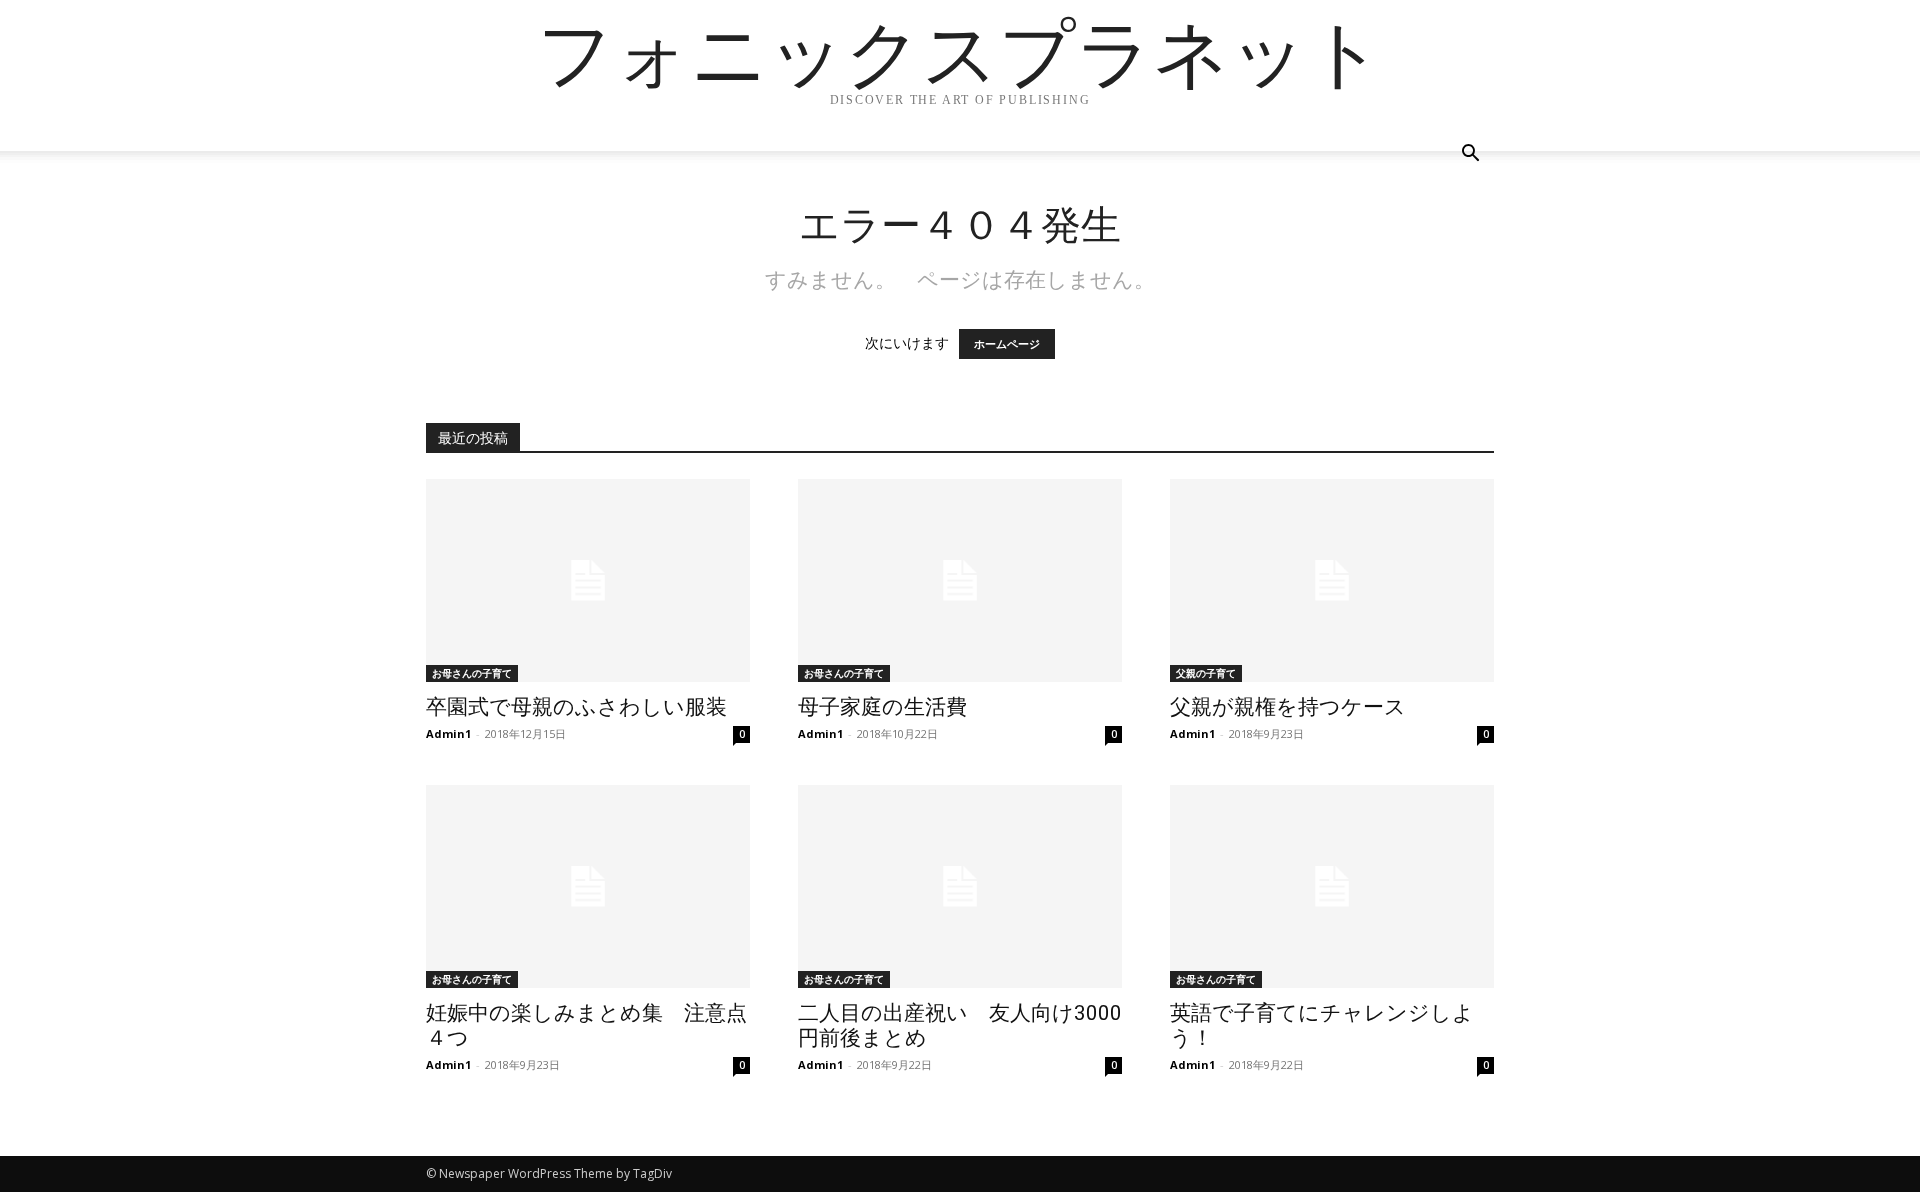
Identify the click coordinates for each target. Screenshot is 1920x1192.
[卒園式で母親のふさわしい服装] (588, 580)
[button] (1470, 155)
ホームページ (1007, 344)
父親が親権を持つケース (1288, 707)
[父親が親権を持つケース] (1332, 580)
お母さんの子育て (472, 673)
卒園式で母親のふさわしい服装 (576, 707)
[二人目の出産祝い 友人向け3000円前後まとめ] (960, 886)
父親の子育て (1206, 673)
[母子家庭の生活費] (960, 580)
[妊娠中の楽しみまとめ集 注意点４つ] (588, 886)
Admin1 (448, 733)
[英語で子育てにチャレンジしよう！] (1332, 886)
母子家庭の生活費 (882, 707)
